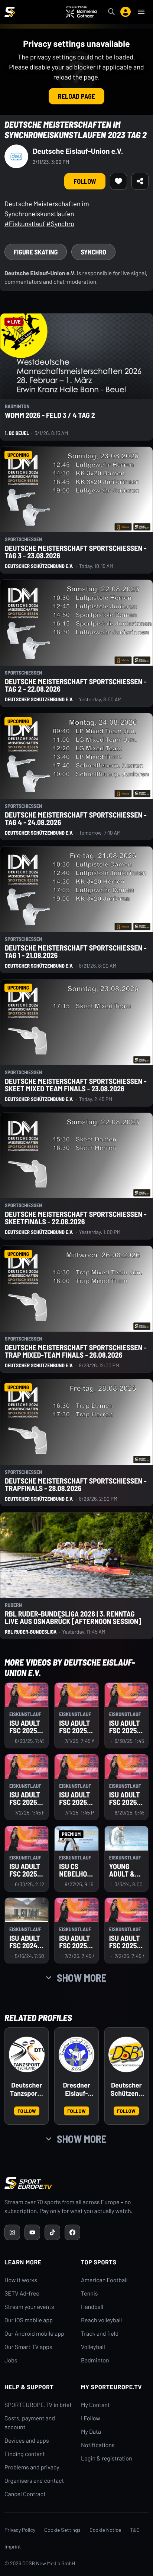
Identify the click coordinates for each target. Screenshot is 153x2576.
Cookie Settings (62, 2530)
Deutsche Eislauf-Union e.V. (78, 151)
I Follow (91, 2418)
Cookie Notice (105, 2530)
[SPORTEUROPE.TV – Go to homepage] (10, 12)
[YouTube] (32, 2232)
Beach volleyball (101, 2320)
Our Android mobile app (34, 2334)
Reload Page (76, 96)
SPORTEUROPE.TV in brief (38, 2405)
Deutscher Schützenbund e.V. (126, 2089)
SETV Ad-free (22, 2294)
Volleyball (93, 2347)
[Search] (111, 12)
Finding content (25, 2454)
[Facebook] (72, 2232)
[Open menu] (141, 12)
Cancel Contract (25, 2494)
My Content (95, 2405)
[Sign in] (126, 12)
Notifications (98, 2445)
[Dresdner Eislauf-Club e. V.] (76, 2054)
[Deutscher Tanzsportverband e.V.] (27, 2054)
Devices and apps (27, 2441)
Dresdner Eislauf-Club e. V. (76, 2089)
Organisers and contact (34, 2481)
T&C (135, 2530)
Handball (92, 2307)
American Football (104, 2280)
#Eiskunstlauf (25, 224)
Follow (85, 181)
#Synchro (61, 224)
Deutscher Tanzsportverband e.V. (27, 2089)
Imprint (13, 2546)
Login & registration (107, 2458)
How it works (21, 2280)
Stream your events (29, 2307)
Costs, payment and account (30, 2423)
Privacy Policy (20, 2530)
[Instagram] (12, 2232)
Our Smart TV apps (28, 2347)
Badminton (95, 2360)
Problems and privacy (32, 2467)
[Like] (118, 181)
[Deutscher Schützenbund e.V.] (126, 2054)
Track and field (100, 2334)
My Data (91, 2432)
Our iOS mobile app (29, 2320)
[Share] (140, 181)
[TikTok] (52, 2232)
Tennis (89, 2294)
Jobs (11, 2360)
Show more (82, 1978)
